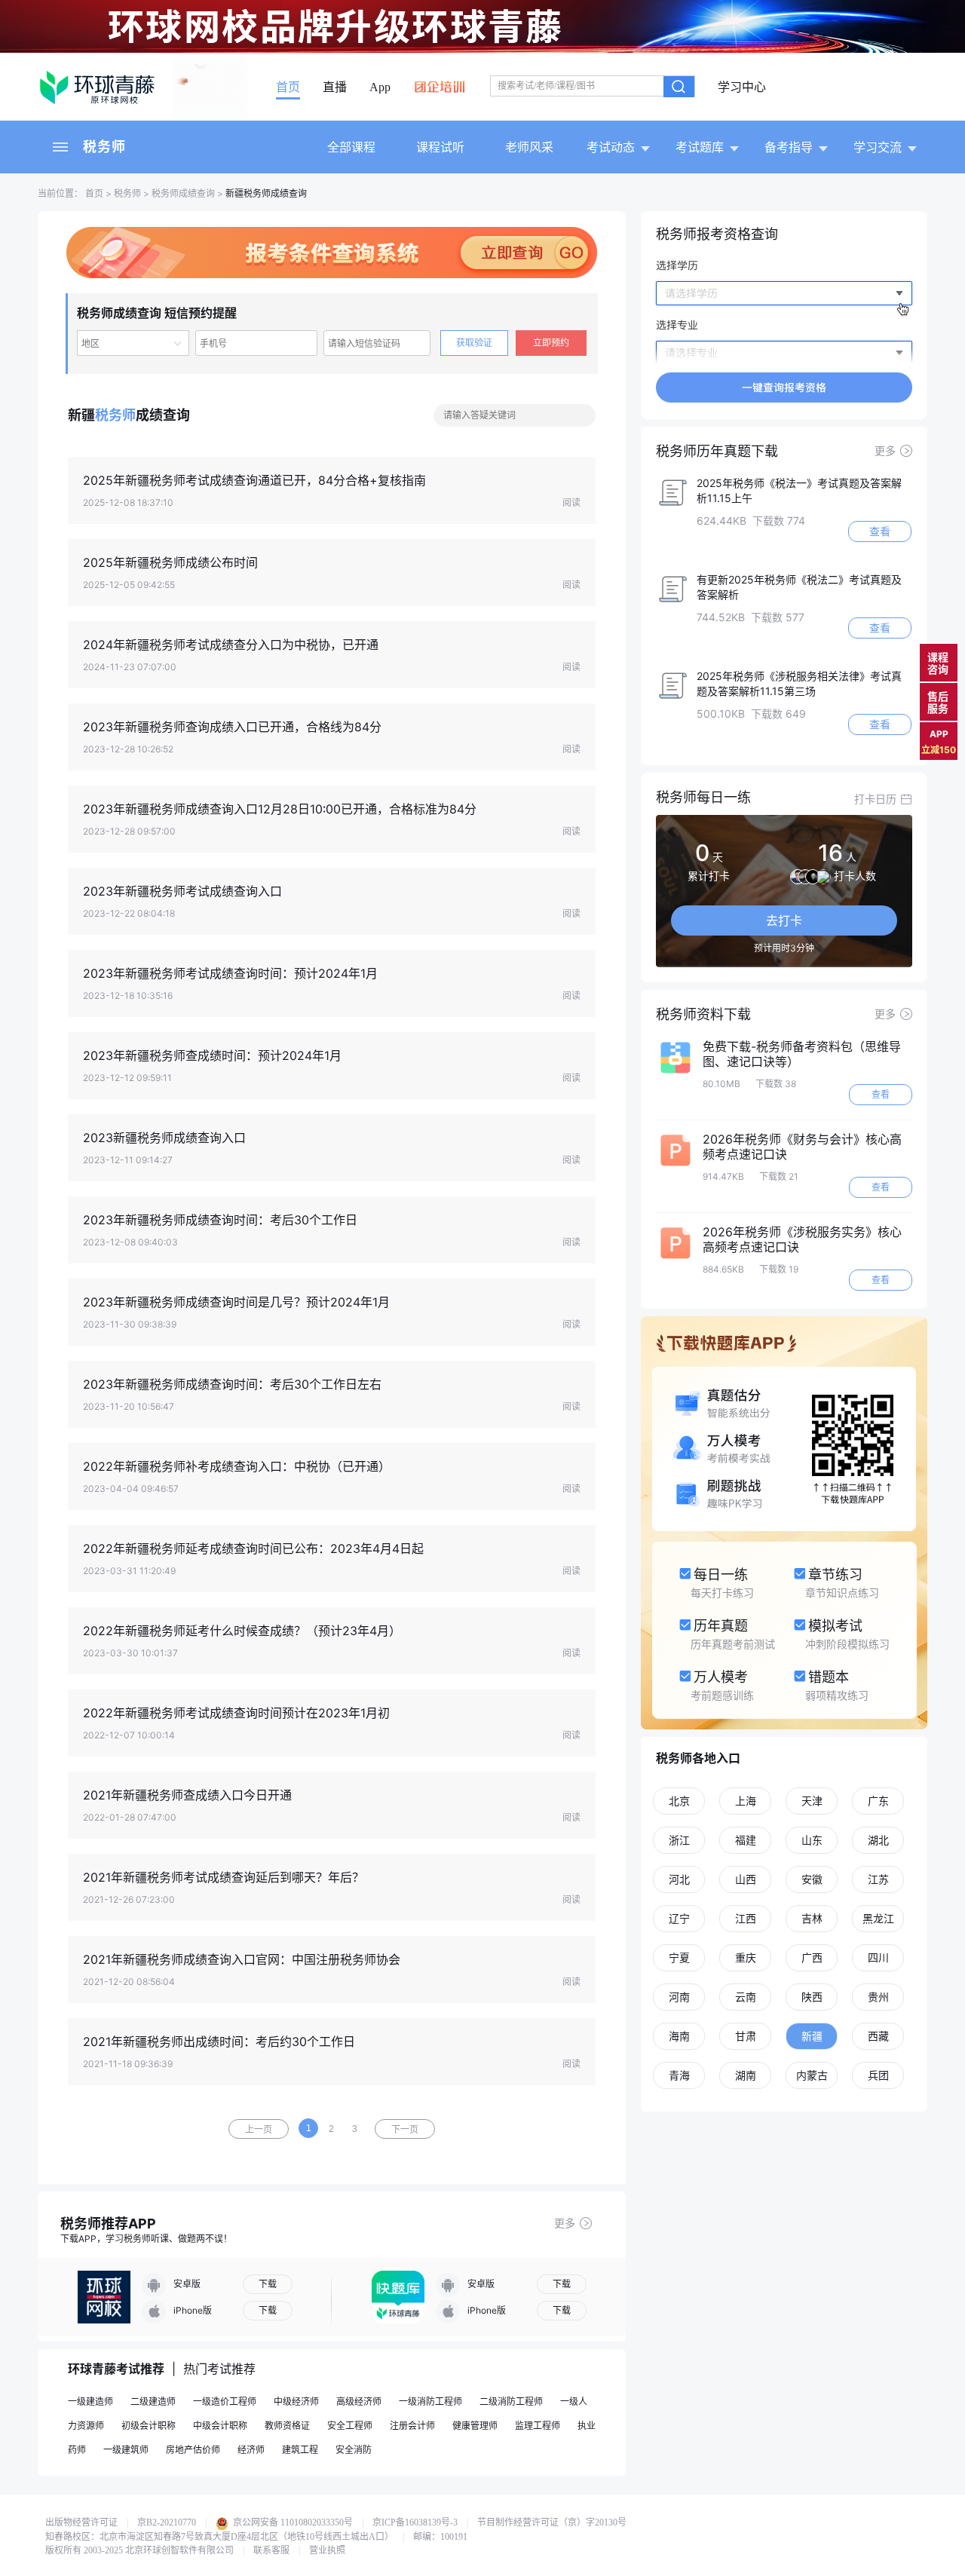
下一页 (405, 2130)
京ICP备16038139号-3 (415, 2522)
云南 (746, 1997)
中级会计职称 (220, 2426)
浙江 (679, 1840)
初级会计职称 (149, 2426)
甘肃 (746, 2036)
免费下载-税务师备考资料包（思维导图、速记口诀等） (802, 1054)
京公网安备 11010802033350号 (292, 2522)
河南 (679, 1997)
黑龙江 (878, 1918)
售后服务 (938, 702)
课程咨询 (938, 663)
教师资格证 (287, 2426)
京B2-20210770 (167, 2522)
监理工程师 (538, 2426)
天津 (812, 1801)
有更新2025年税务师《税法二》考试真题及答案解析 (799, 587)
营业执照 (327, 2550)
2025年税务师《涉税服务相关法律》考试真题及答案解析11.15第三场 (799, 683)
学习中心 (742, 87)
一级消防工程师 (430, 2401)
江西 (746, 1918)
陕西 (812, 1997)
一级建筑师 (126, 2450)
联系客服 (271, 2550)
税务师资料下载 (703, 1014)
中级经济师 (296, 2401)
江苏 (878, 1879)
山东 (812, 1840)
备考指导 (789, 147)
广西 (812, 1957)
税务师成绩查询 (183, 193)
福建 (746, 1840)
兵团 (878, 2075)
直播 (335, 87)
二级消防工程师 (511, 2401)
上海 (746, 1801)
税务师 (104, 147)
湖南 (746, 2075)
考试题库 (700, 147)
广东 (878, 1801)
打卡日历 (875, 799)
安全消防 (354, 2450)
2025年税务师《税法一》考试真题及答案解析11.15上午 (799, 490)
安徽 (812, 1879)
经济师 (251, 2450)
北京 (679, 1801)
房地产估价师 (193, 2450)
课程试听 (440, 147)
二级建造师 (153, 2401)
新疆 (812, 2036)
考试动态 (611, 147)
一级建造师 (90, 2401)
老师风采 (529, 147)
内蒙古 (812, 2075)
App (380, 87)
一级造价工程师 (225, 2401)
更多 (565, 2223)
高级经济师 (359, 2401)
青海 (679, 2075)
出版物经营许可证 (81, 2522)
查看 (880, 531)
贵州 (878, 1997)
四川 (878, 1957)
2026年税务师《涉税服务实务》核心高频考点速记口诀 (802, 1239)
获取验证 (474, 343)
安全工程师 (350, 2426)
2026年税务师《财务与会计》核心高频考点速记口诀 (802, 1147)
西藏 (878, 2036)
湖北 (878, 1840)
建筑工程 (300, 2450)
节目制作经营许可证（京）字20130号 (552, 2522)
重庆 (746, 1957)
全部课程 (351, 147)
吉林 (812, 1918)
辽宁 (679, 1918)
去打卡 (784, 920)
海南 (679, 2036)
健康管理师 (475, 2426)
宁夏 (679, 1957)
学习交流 (878, 147)
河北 (679, 1879)
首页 (288, 87)
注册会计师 (412, 2426)
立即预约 (551, 343)
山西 (746, 1879)
